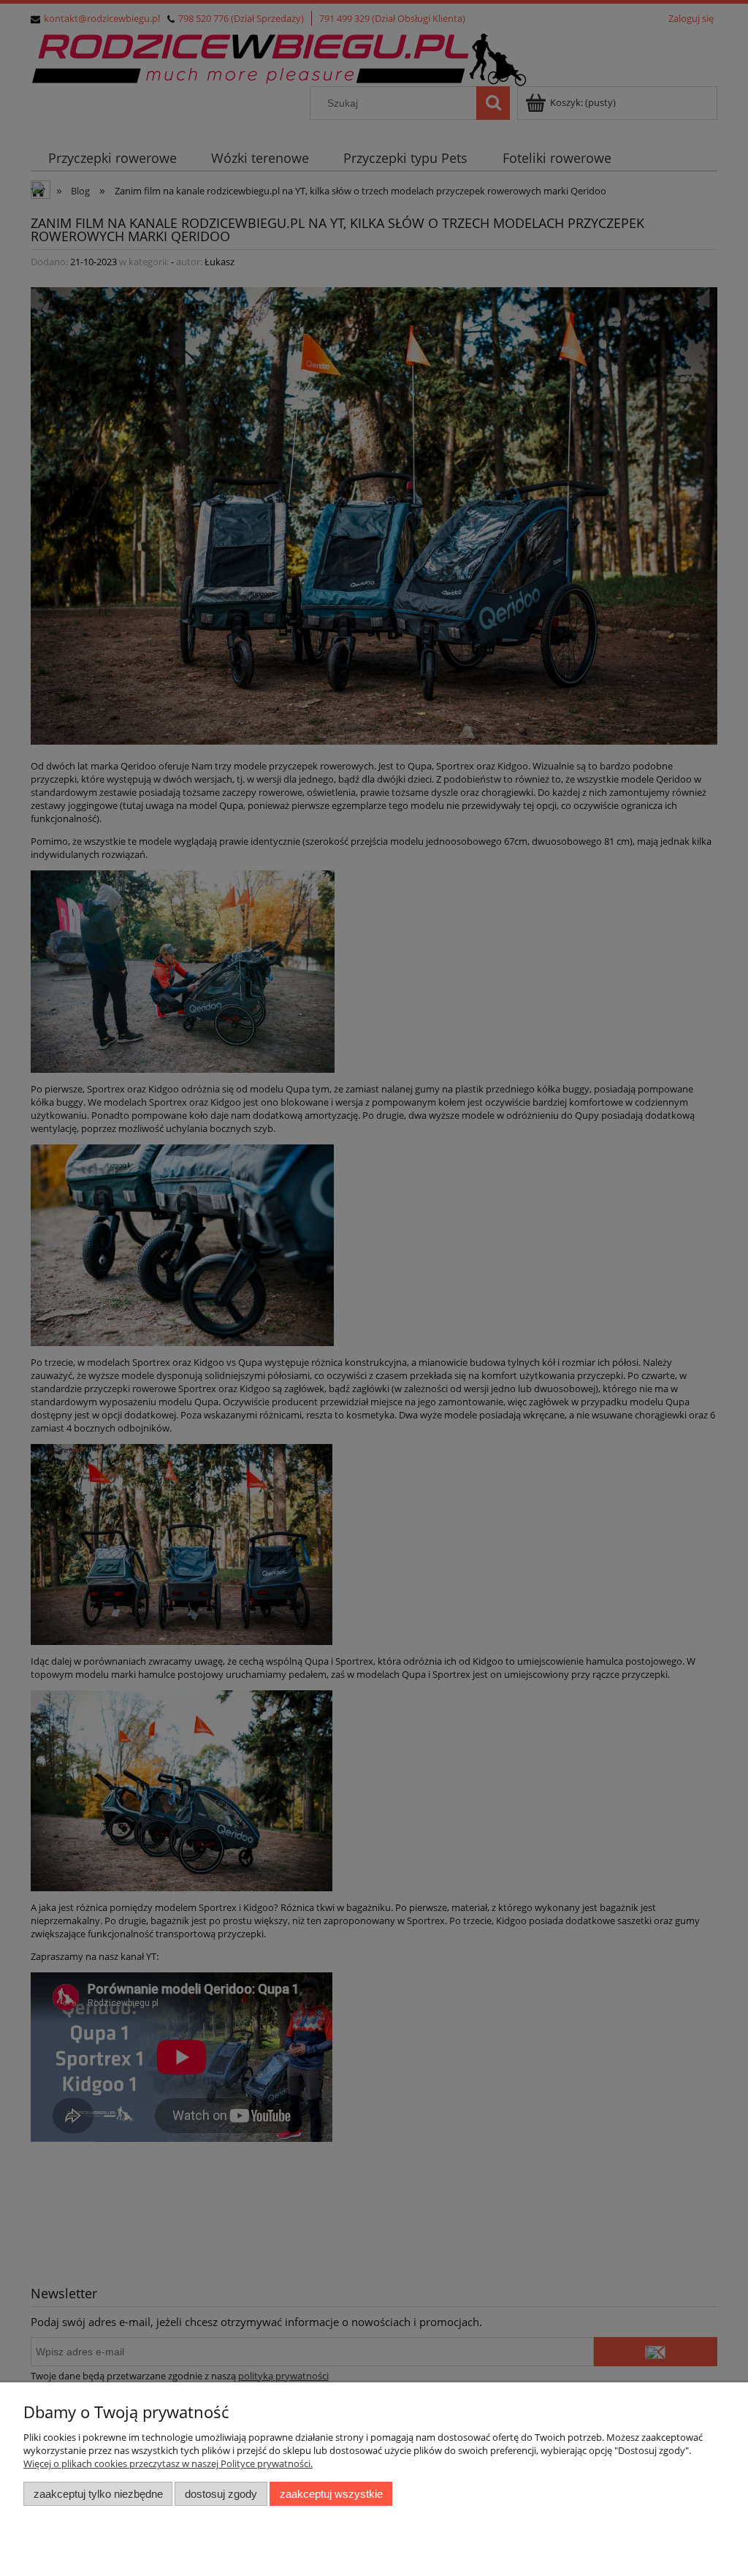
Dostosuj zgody (221, 2494)
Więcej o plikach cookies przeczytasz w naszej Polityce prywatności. (168, 2463)
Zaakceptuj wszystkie (331, 2494)
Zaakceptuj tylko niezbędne (98, 2494)
